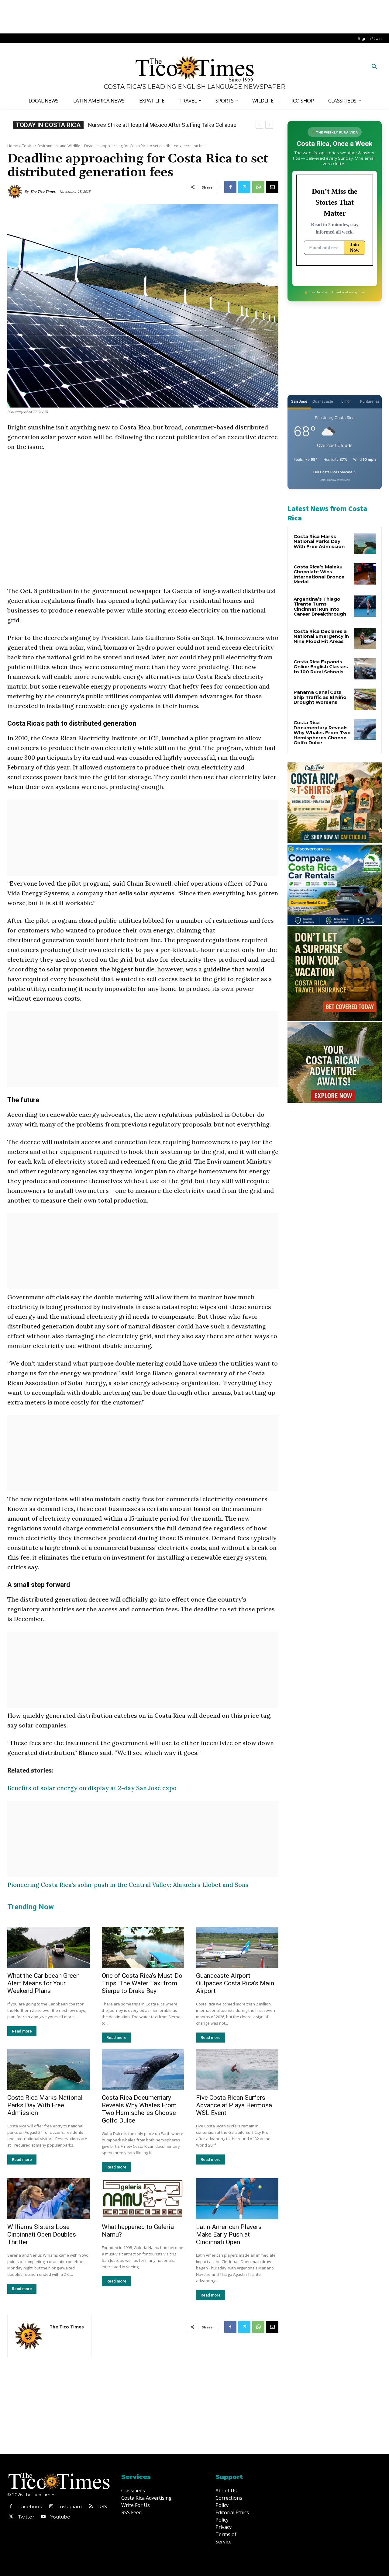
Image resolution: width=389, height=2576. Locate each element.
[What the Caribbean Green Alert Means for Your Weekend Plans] (48, 1948)
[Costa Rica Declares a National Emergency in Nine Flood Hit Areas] (365, 638)
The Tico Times (43, 191)
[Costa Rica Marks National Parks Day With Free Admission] (48, 2069)
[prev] (259, 125)
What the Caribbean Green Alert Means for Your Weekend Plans (43, 1983)
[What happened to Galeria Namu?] (143, 2199)
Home (13, 146)
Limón (346, 401)
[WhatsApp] (258, 187)
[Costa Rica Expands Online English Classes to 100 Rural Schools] (365, 669)
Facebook (30, 2507)
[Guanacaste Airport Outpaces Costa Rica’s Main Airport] (237, 1948)
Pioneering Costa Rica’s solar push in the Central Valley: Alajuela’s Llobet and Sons (128, 1885)
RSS (103, 2507)
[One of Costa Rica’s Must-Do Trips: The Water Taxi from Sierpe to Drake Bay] (143, 1948)
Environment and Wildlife (59, 146)
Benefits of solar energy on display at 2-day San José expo (92, 1788)
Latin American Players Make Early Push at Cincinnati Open (229, 2234)
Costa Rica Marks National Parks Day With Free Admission (45, 2105)
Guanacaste (323, 401)
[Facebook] (230, 187)
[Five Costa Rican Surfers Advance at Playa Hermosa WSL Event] (237, 2069)
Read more (22, 2031)
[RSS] (91, 2507)
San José (299, 401)
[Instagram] (51, 2507)
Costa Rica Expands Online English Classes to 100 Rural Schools (321, 667)
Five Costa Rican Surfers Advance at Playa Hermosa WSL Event (234, 2105)
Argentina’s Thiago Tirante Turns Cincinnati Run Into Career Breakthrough (320, 607)
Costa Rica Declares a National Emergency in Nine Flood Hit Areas (321, 636)
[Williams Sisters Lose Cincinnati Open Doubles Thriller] (48, 2199)
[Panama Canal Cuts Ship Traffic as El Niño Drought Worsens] (365, 699)
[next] (269, 125)
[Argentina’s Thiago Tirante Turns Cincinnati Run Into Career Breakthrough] (365, 606)
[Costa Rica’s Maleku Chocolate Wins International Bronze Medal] (365, 574)
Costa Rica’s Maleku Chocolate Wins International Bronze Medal (319, 574)
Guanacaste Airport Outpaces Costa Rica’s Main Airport (235, 1983)
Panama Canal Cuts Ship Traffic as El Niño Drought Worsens (320, 697)
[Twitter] (244, 187)
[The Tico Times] (16, 192)
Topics (28, 146)
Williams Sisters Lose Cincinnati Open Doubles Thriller (42, 2234)
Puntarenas (370, 401)
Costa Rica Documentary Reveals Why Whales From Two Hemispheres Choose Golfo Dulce (139, 2109)
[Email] (272, 187)
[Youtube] (43, 2517)
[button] (374, 67)
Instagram (70, 2507)
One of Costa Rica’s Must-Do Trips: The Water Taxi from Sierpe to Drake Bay (142, 1983)
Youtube (60, 2517)
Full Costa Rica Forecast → (335, 472)
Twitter (26, 2517)
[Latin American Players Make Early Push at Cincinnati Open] (237, 2199)
